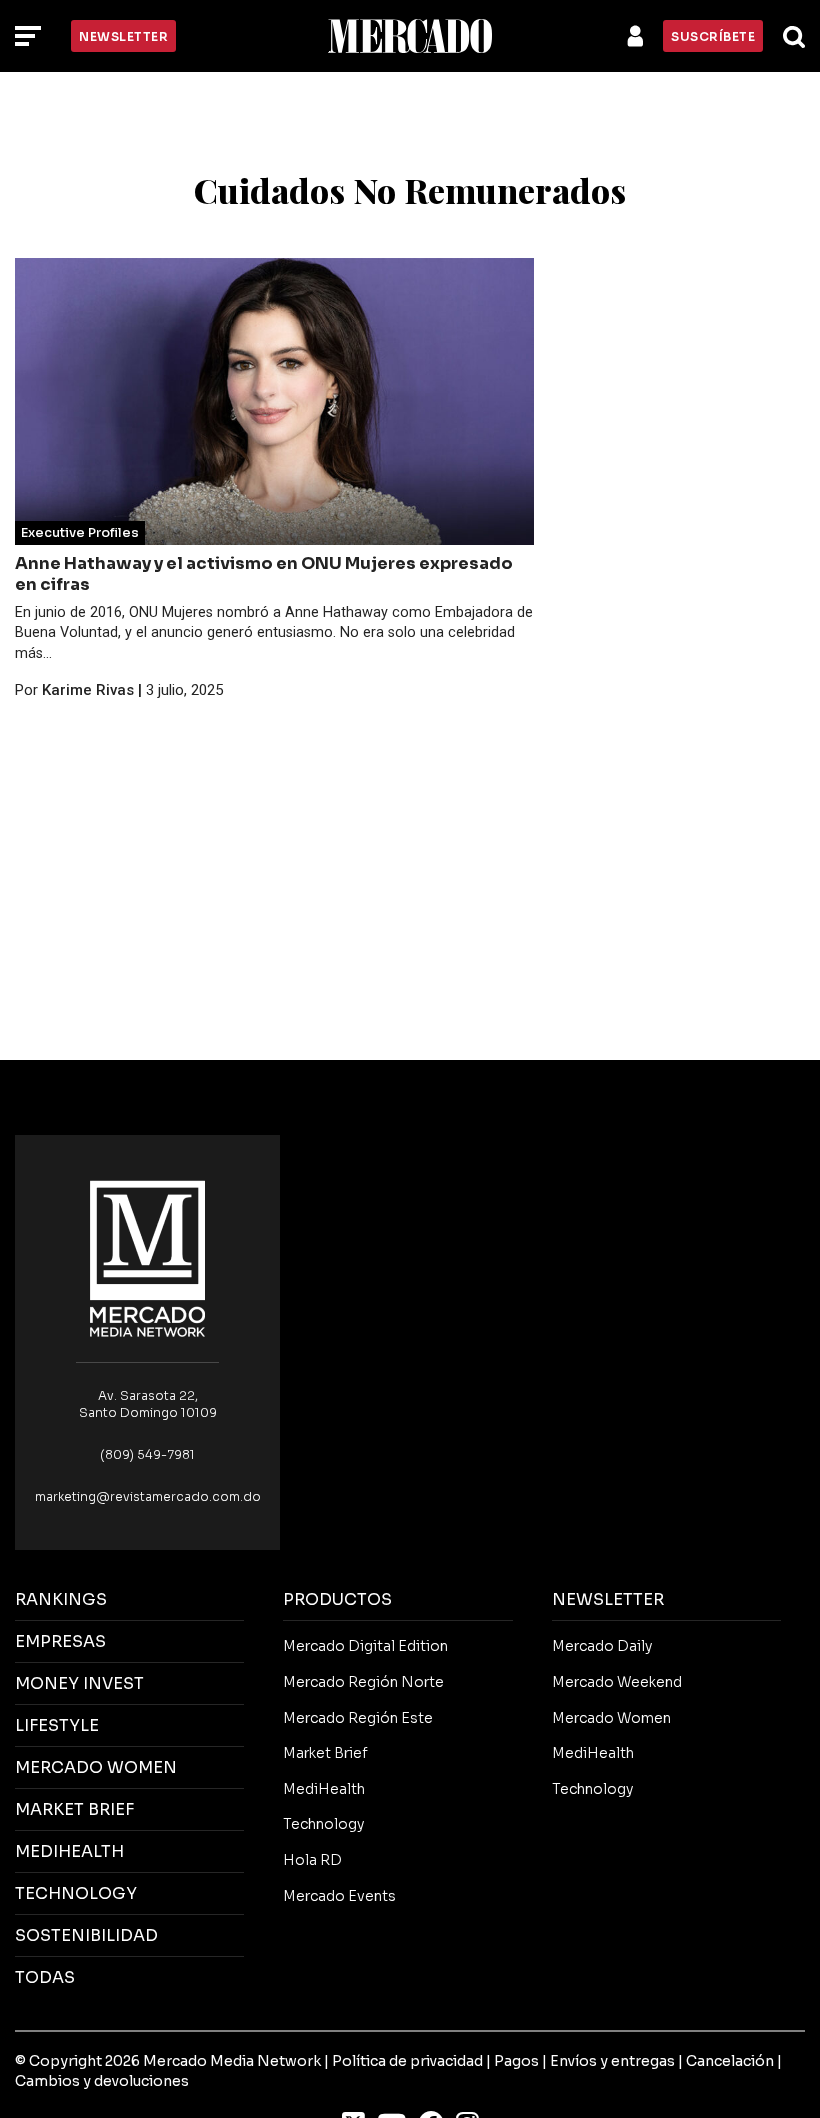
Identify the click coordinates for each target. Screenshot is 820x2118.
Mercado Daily (602, 1646)
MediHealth (324, 1789)
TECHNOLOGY (76, 1893)
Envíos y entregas (612, 2061)
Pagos (516, 2061)
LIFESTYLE (57, 1725)
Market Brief (325, 1753)
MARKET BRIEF (74, 1809)
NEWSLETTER (608, 1599)
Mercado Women (611, 1718)
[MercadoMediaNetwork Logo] (148, 1257)
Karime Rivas (88, 690)
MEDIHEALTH (69, 1851)
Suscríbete (713, 36)
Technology (323, 1824)
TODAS (45, 1977)
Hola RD (312, 1860)
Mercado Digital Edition (365, 1646)
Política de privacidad (407, 2061)
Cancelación (730, 2061)
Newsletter (123, 36)
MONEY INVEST (79, 1683)
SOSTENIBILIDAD (86, 1935)
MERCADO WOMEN (96, 1767)
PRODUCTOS (337, 1599)
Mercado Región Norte (363, 1682)
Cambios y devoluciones (102, 2081)
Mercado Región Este (358, 1718)
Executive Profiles (80, 533)
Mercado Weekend (617, 1682)
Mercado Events (339, 1896)
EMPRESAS (60, 1641)
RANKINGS (61, 1599)
